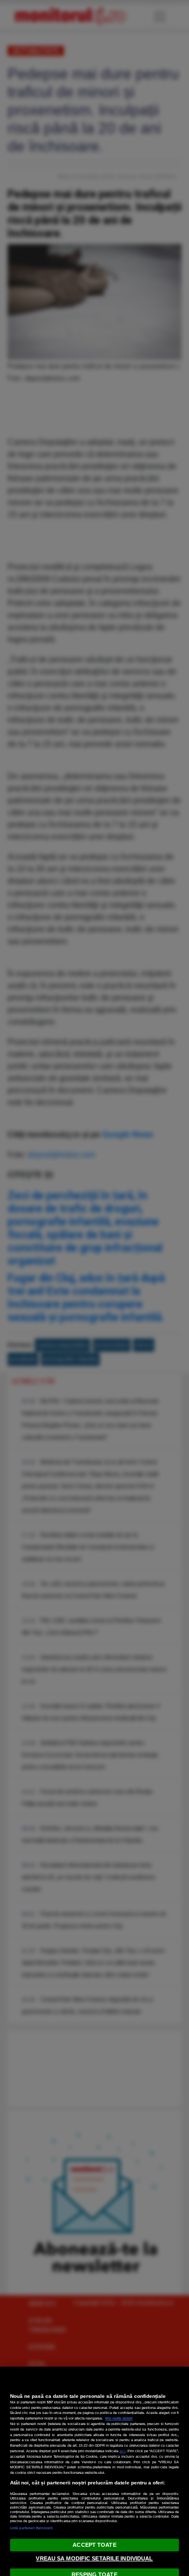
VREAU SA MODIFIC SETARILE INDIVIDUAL (94, 2558)
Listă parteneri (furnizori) (31, 2528)
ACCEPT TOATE (94, 2545)
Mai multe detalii (119, 2418)
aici (122, 2451)
